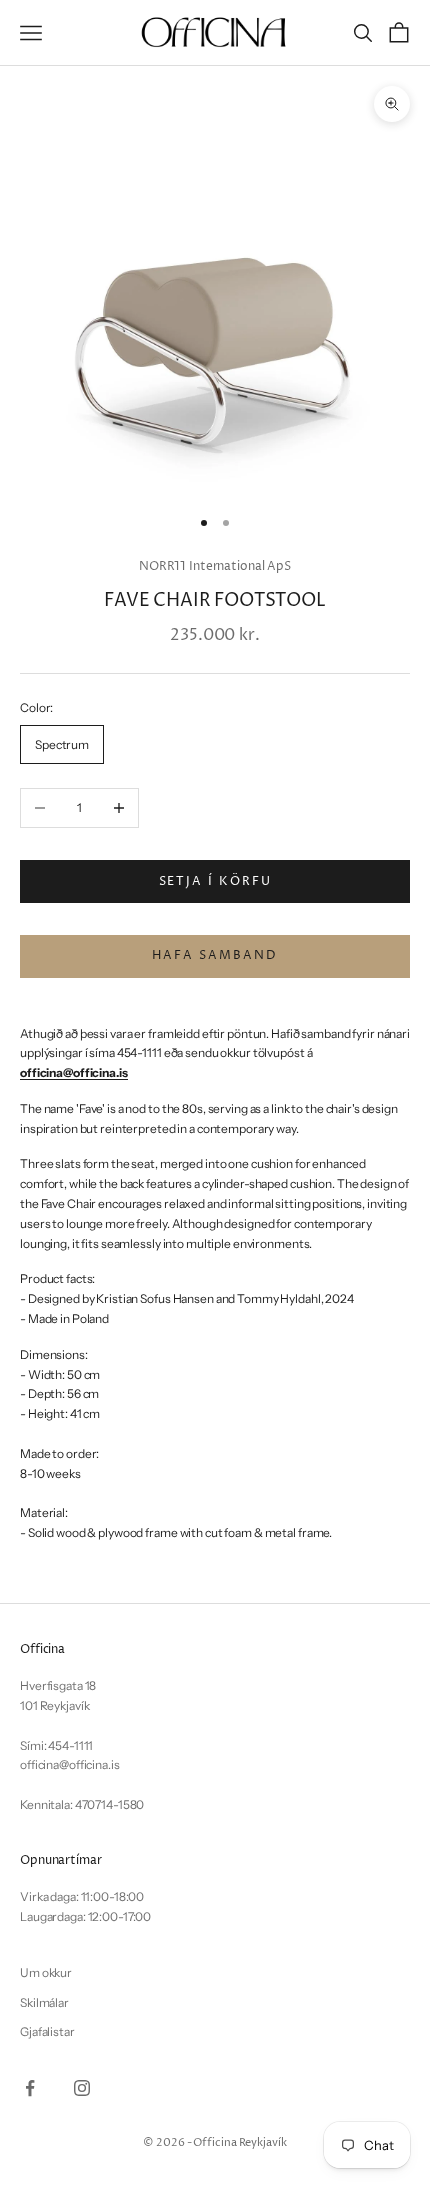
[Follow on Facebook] (30, 2088)
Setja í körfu (215, 881)
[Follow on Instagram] (82, 2088)
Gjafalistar (47, 2031)
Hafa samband (214, 955)
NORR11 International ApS (215, 566)
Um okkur (46, 1972)
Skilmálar (44, 2002)
